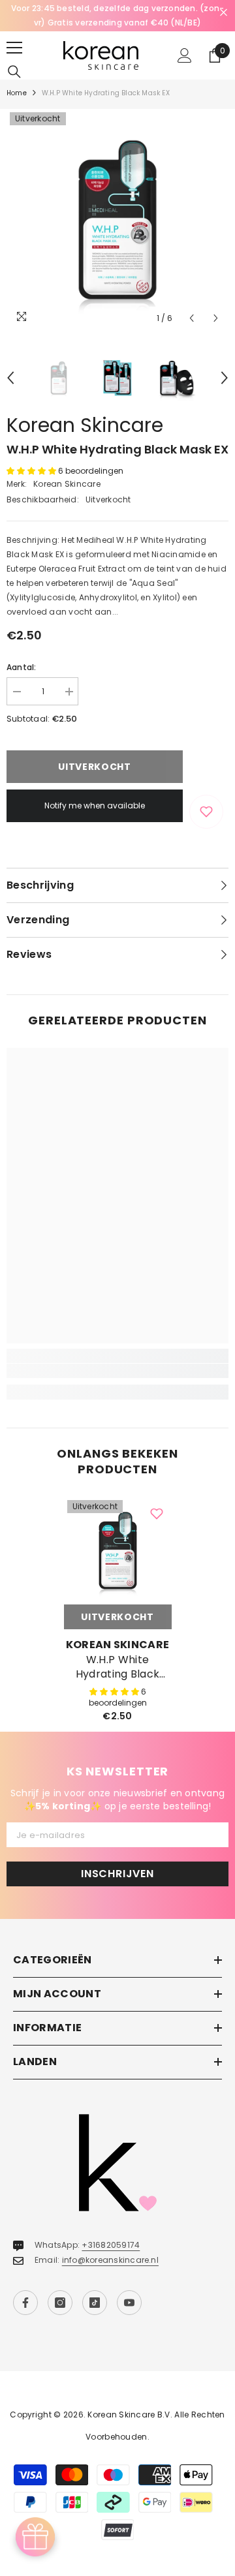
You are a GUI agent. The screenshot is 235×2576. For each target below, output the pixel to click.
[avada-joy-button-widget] (35, 2537)
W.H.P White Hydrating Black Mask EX (118, 1667)
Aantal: (22, 667)
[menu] (14, 48)
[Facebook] (25, 2303)
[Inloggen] (185, 55)
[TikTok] (95, 2303)
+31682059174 (111, 2245)
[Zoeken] (14, 72)
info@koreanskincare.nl (110, 2260)
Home (17, 93)
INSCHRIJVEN (117, 1874)
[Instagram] (60, 2303)
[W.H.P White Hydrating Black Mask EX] (118, 1551)
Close (224, 13)
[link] (117, 1371)
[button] (192, 318)
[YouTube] (129, 2303)
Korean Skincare (85, 425)
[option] (117, 16)
